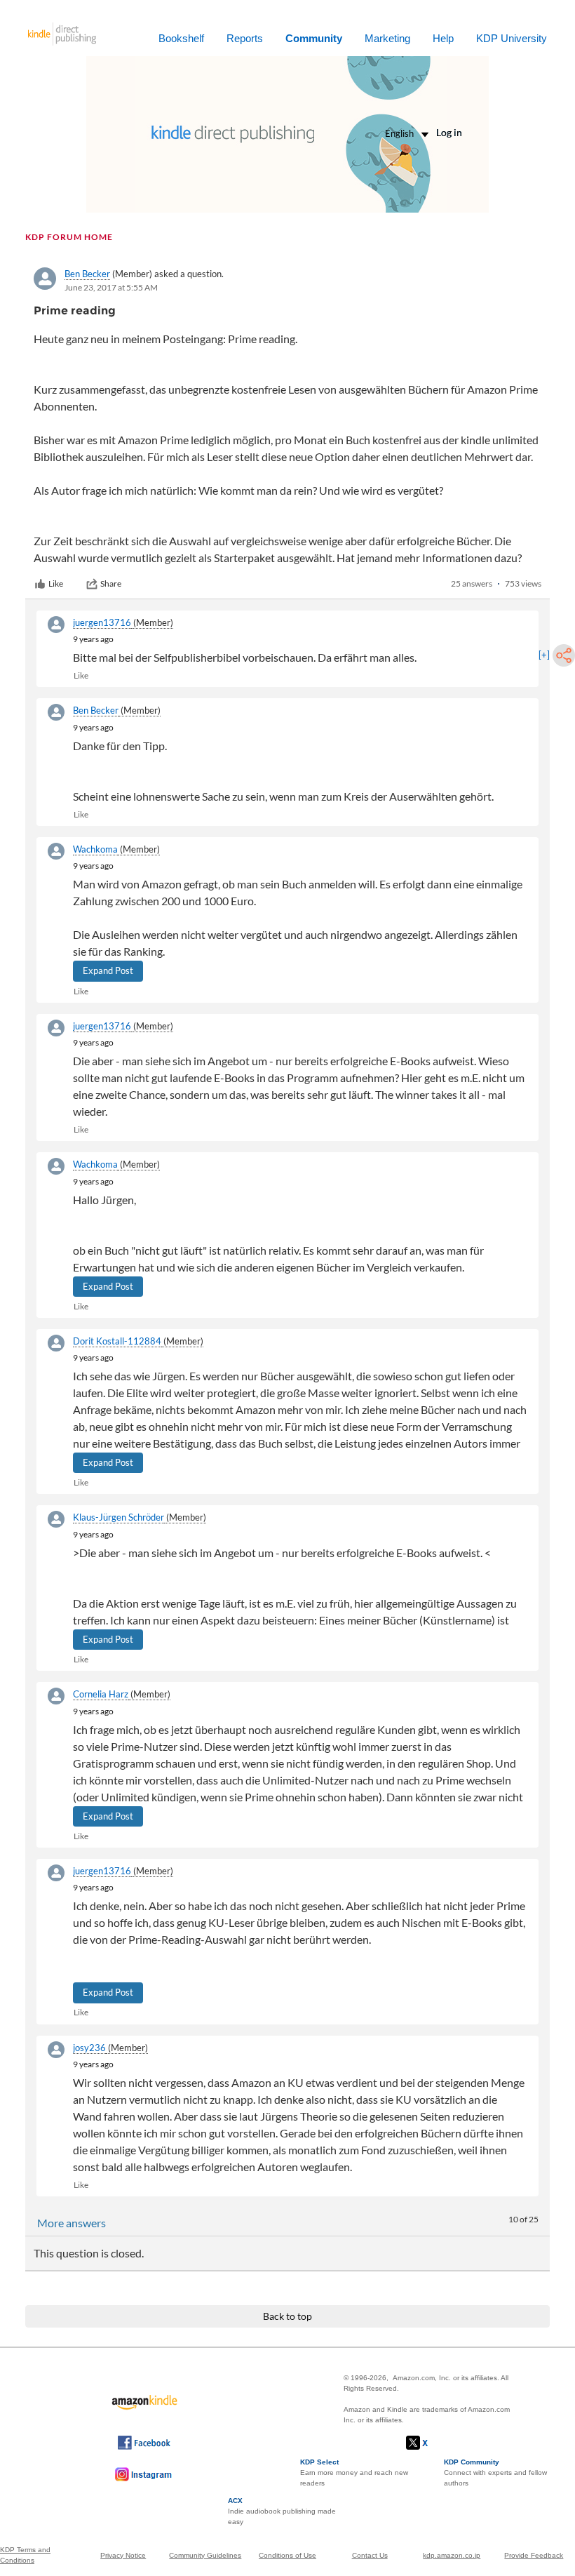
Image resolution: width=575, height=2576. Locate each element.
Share (111, 583)
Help (443, 38)
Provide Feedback (534, 2555)
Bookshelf (181, 38)
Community (314, 38)
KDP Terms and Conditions (25, 2555)
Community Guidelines (205, 2555)
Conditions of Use (287, 2555)
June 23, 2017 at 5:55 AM (111, 287)
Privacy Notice (123, 2555)
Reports (245, 38)
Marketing (387, 38)
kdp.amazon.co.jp (452, 2555)
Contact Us (370, 2555)
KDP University (512, 38)
